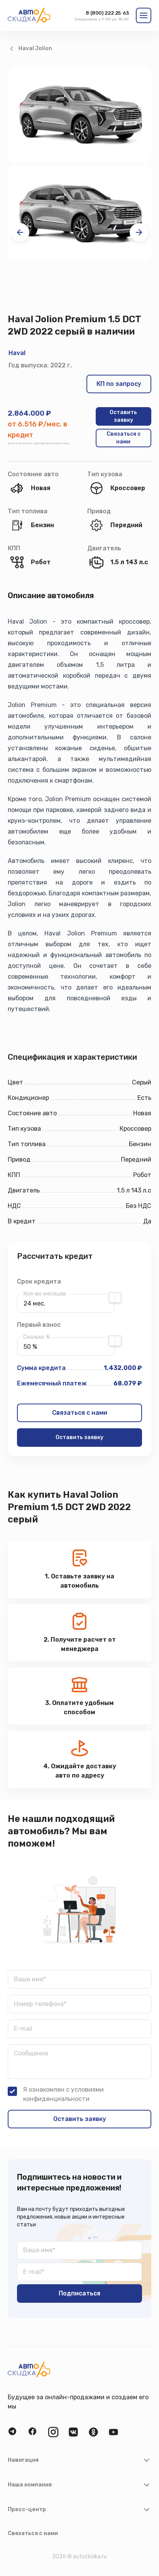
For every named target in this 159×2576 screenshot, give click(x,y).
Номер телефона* (40, 2004)
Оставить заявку (123, 416)
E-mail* (34, 2272)
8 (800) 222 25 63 (107, 13)
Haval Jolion (35, 48)
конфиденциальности (56, 2099)
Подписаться (79, 2293)
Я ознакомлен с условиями (63, 2094)
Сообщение (31, 2053)
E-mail (23, 2029)
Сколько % (37, 1337)
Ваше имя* (30, 1979)
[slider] (115, 1297)
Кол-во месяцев (45, 1294)
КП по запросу (119, 384)
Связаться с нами (123, 438)
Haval (17, 353)
